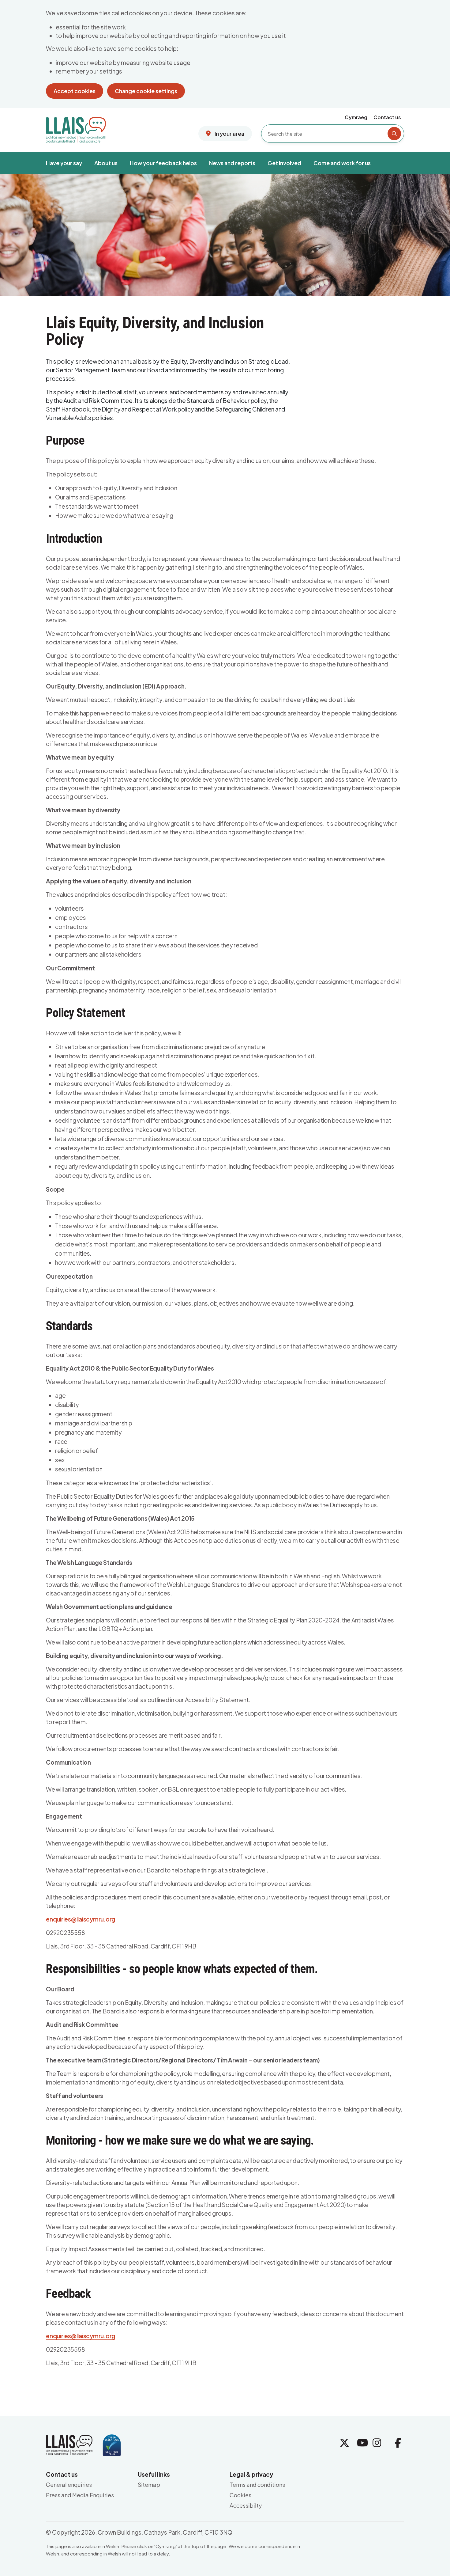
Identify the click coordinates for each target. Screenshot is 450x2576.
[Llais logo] (76, 128)
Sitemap (149, 2485)
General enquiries (69, 2485)
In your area (229, 133)
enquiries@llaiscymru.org (81, 1919)
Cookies (240, 2495)
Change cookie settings (146, 91)
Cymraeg (356, 117)
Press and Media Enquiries (80, 2495)
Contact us (387, 117)
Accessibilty (246, 2505)
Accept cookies (75, 91)
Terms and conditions (257, 2485)
